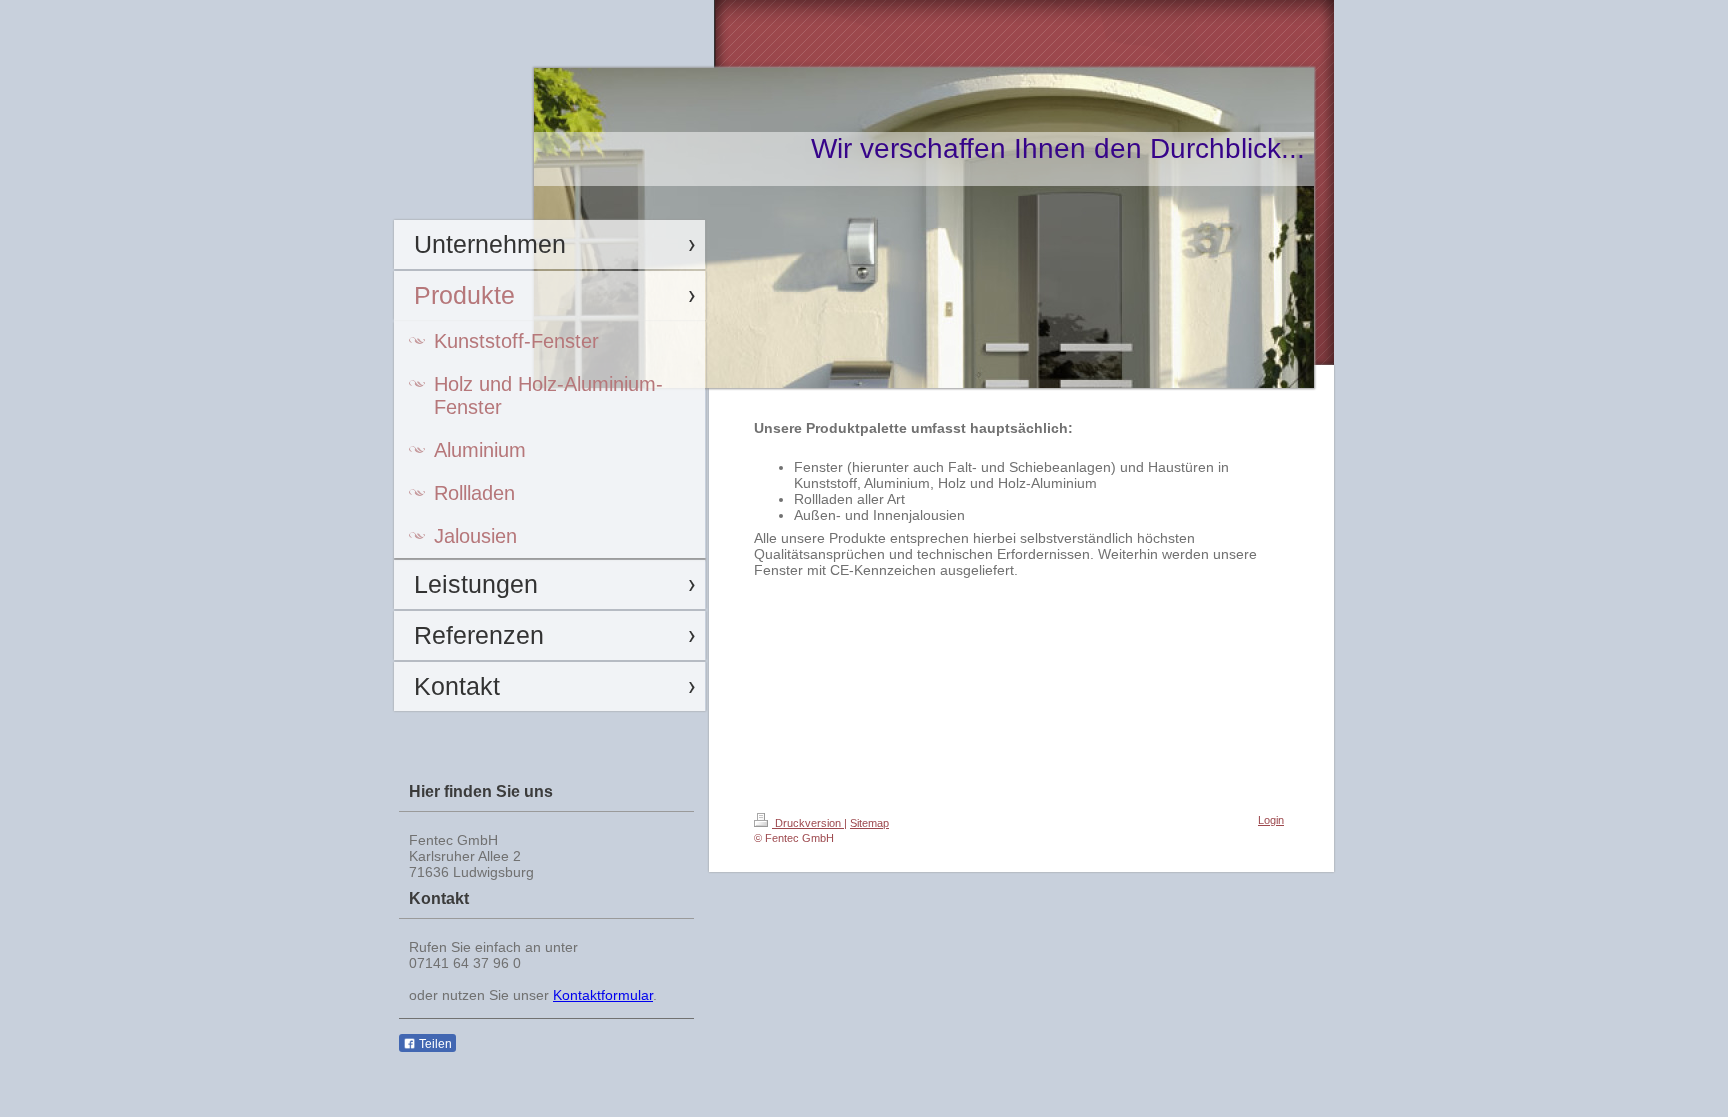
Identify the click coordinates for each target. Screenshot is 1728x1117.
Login (1271, 820)
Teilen (434, 1044)
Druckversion (808, 823)
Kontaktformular (603, 995)
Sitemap (869, 823)
